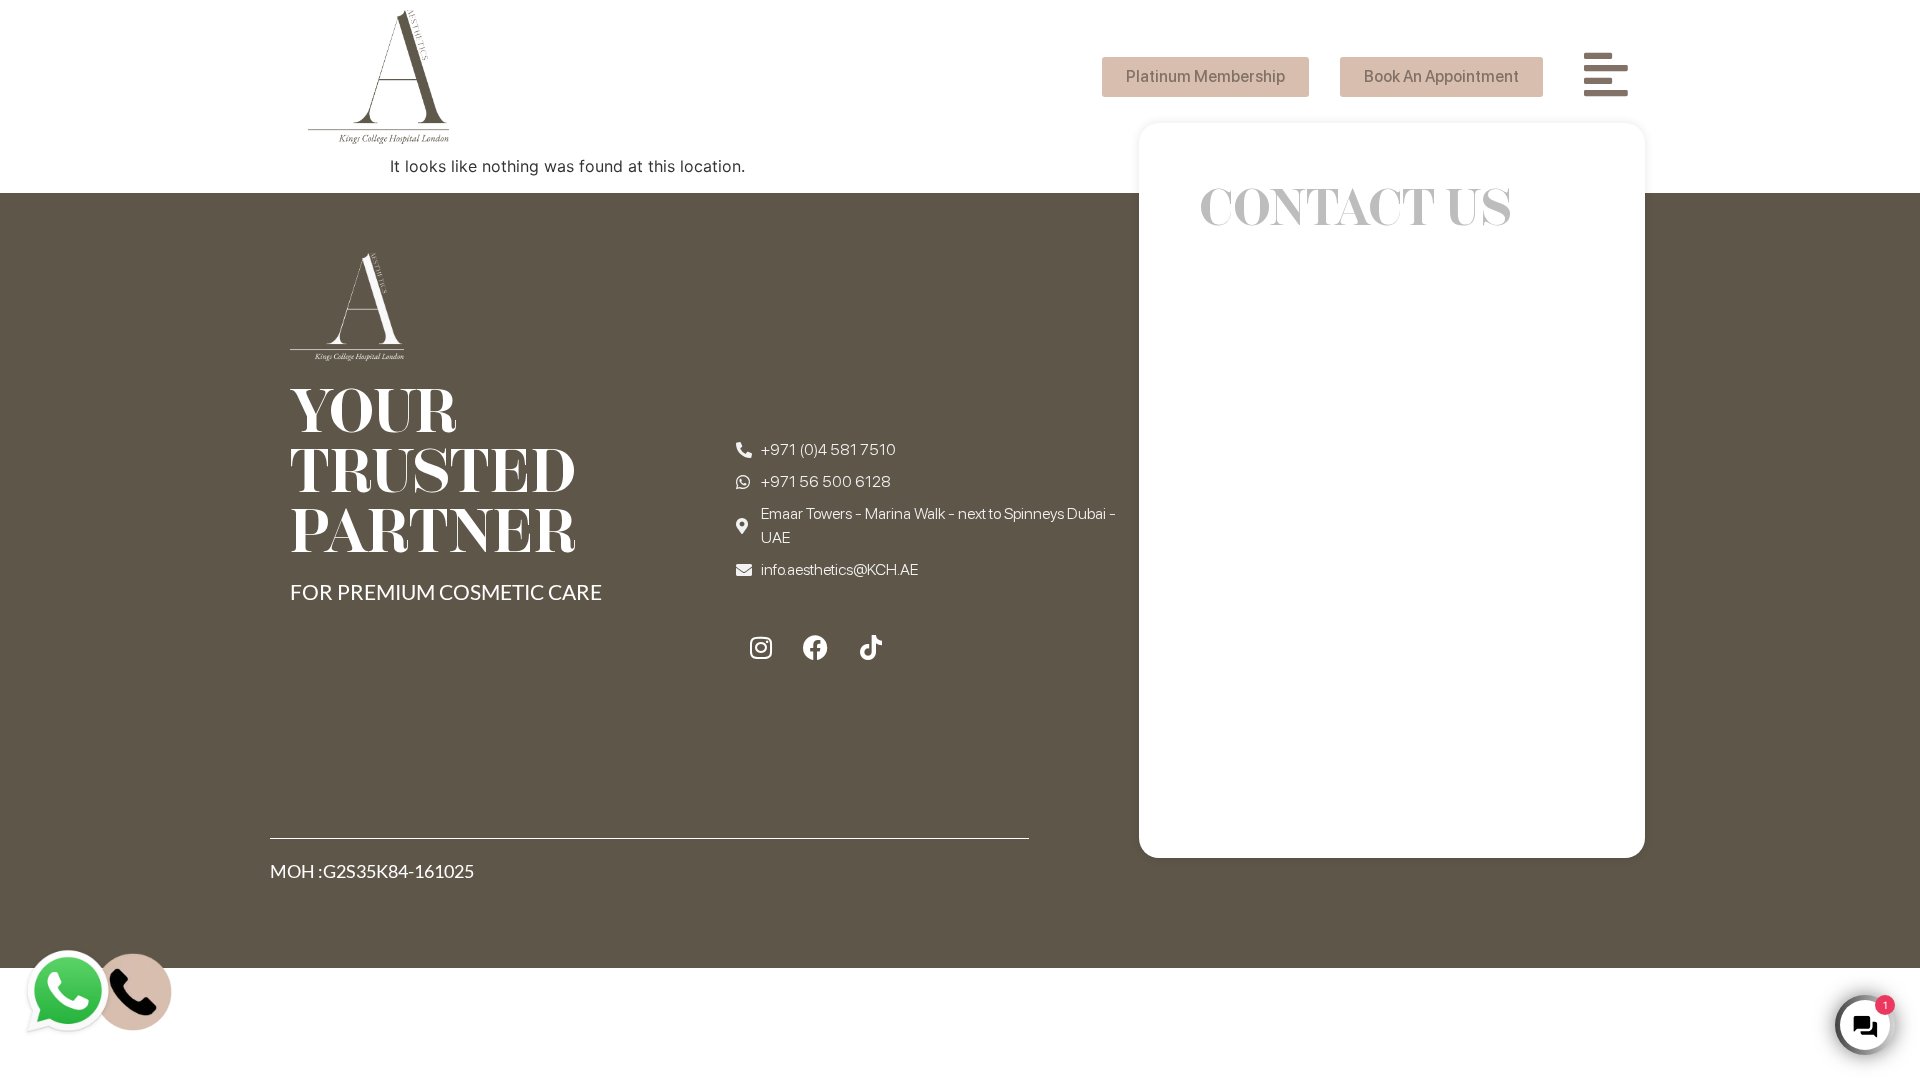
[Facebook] (816, 647)
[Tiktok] (871, 647)
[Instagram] (761, 647)
